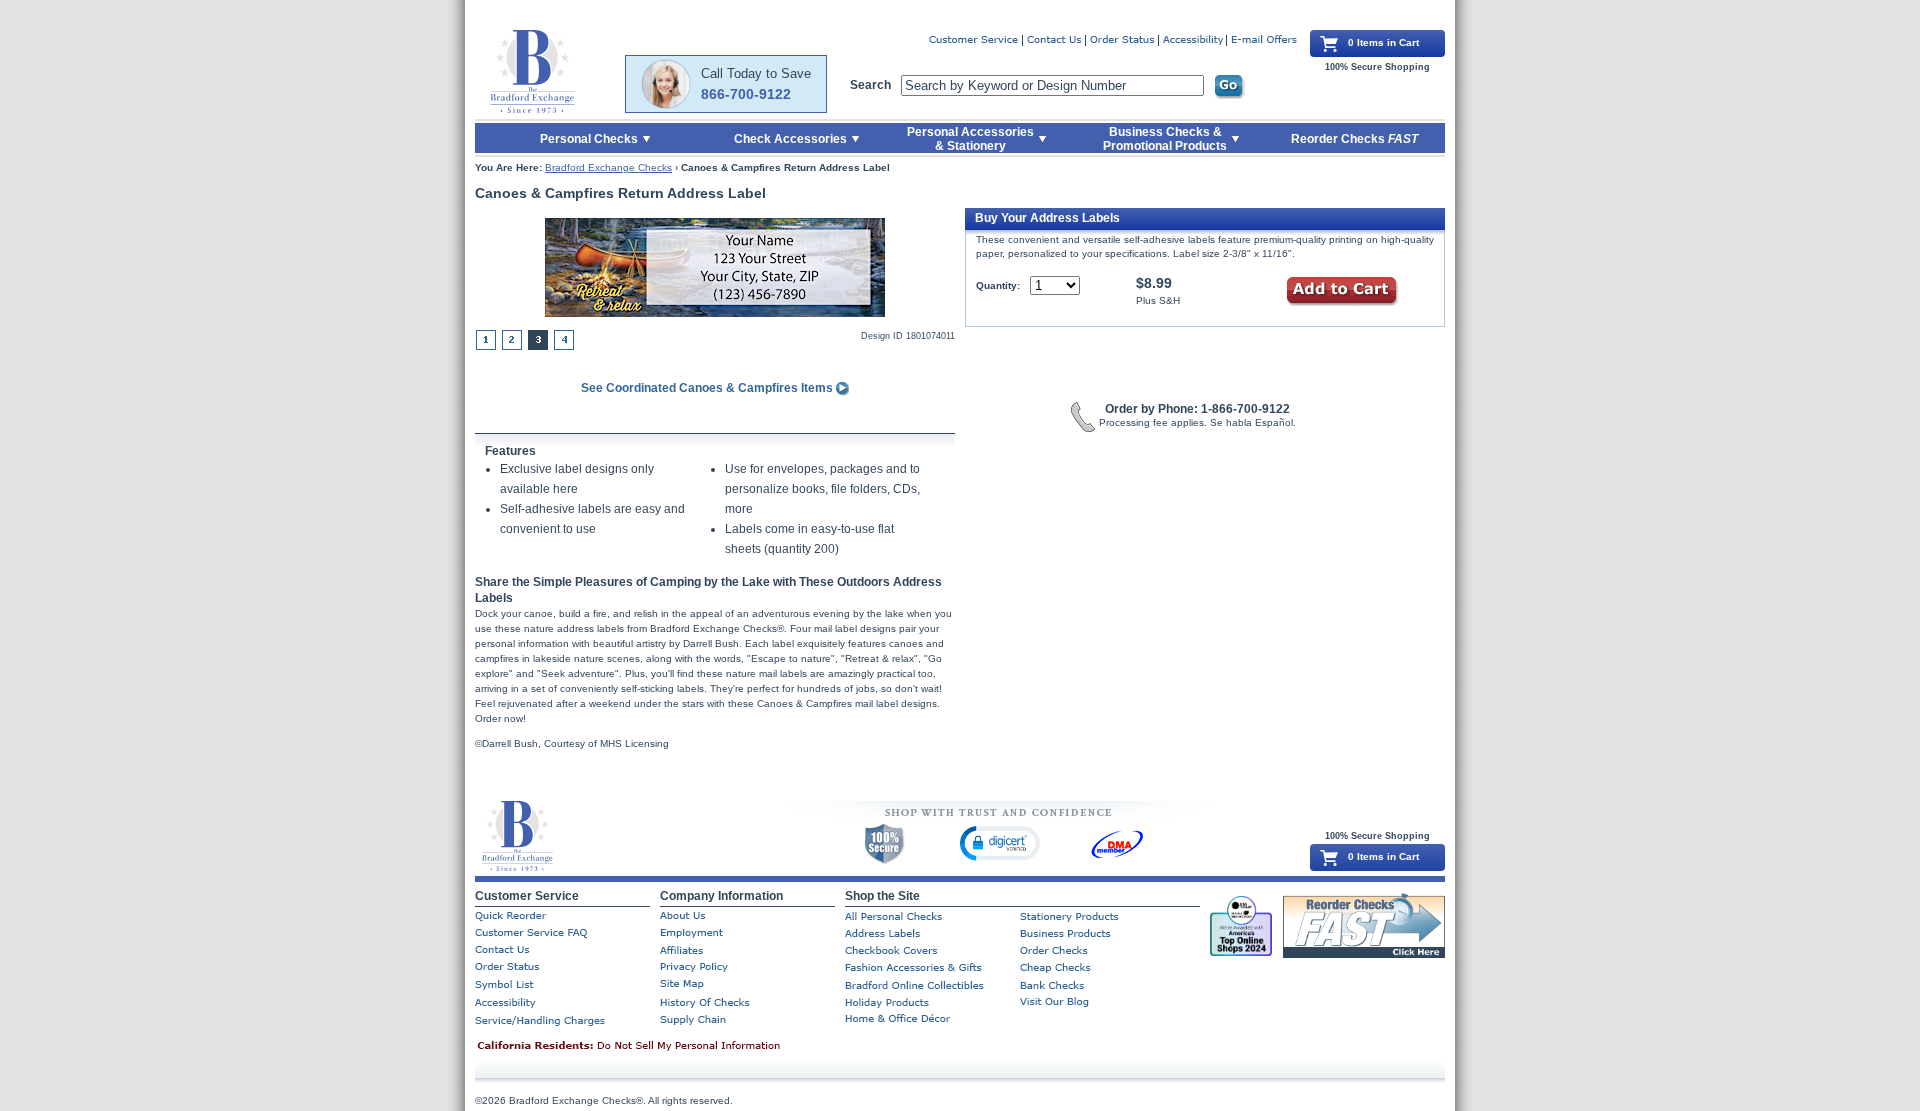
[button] (1000, 842)
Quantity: (998, 285)
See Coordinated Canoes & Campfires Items (708, 388)
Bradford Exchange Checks (608, 167)
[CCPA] (660, 1047)
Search (870, 85)
